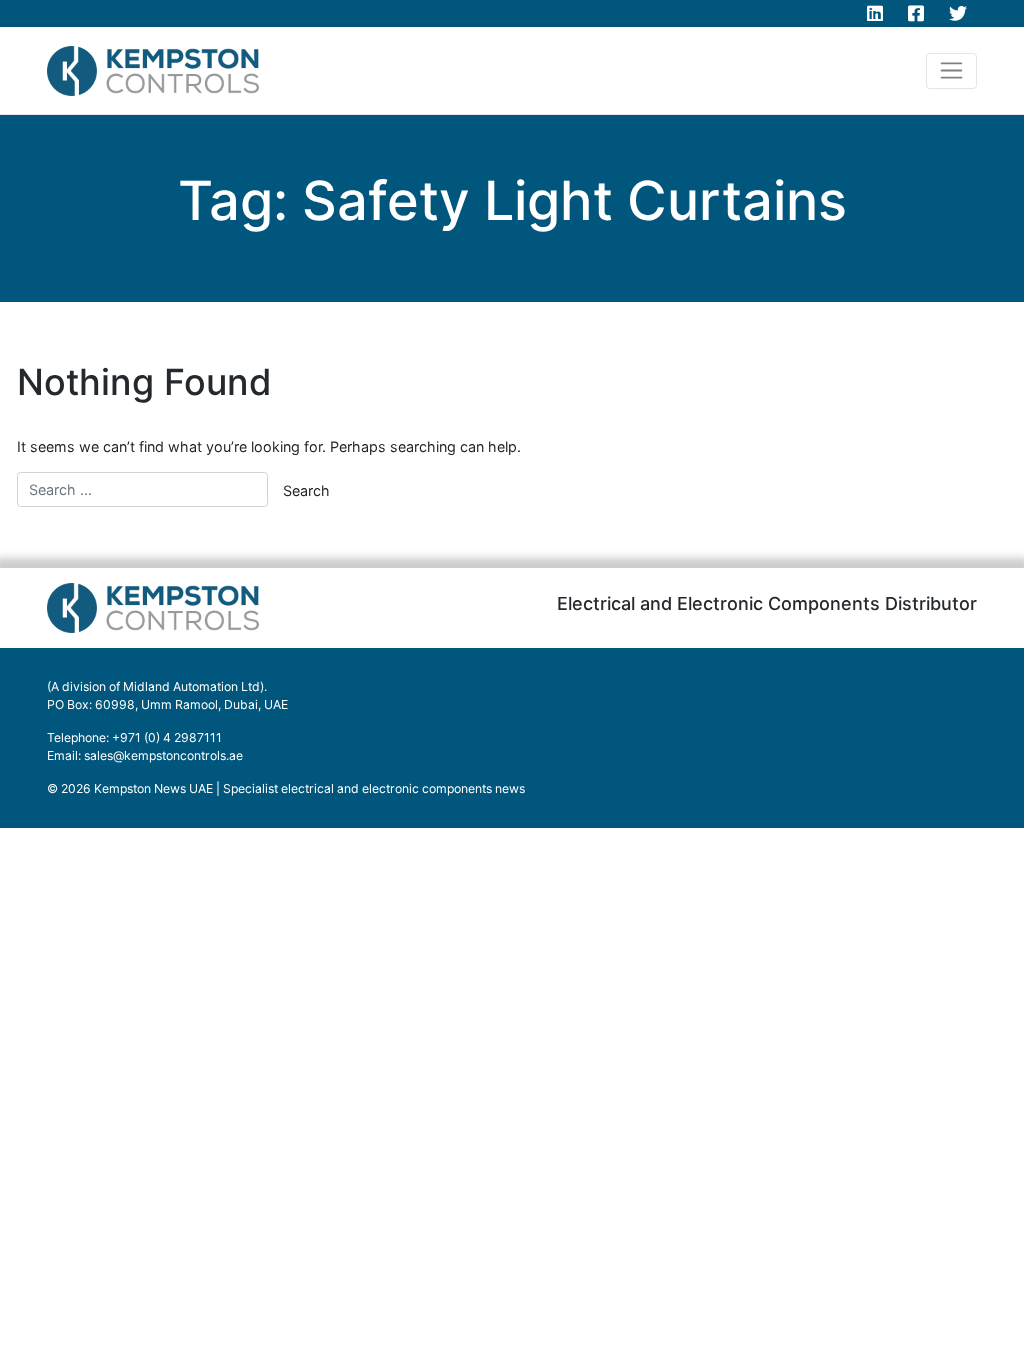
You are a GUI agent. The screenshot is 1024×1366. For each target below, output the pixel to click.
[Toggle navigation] (951, 71)
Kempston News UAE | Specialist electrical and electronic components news (309, 788)
